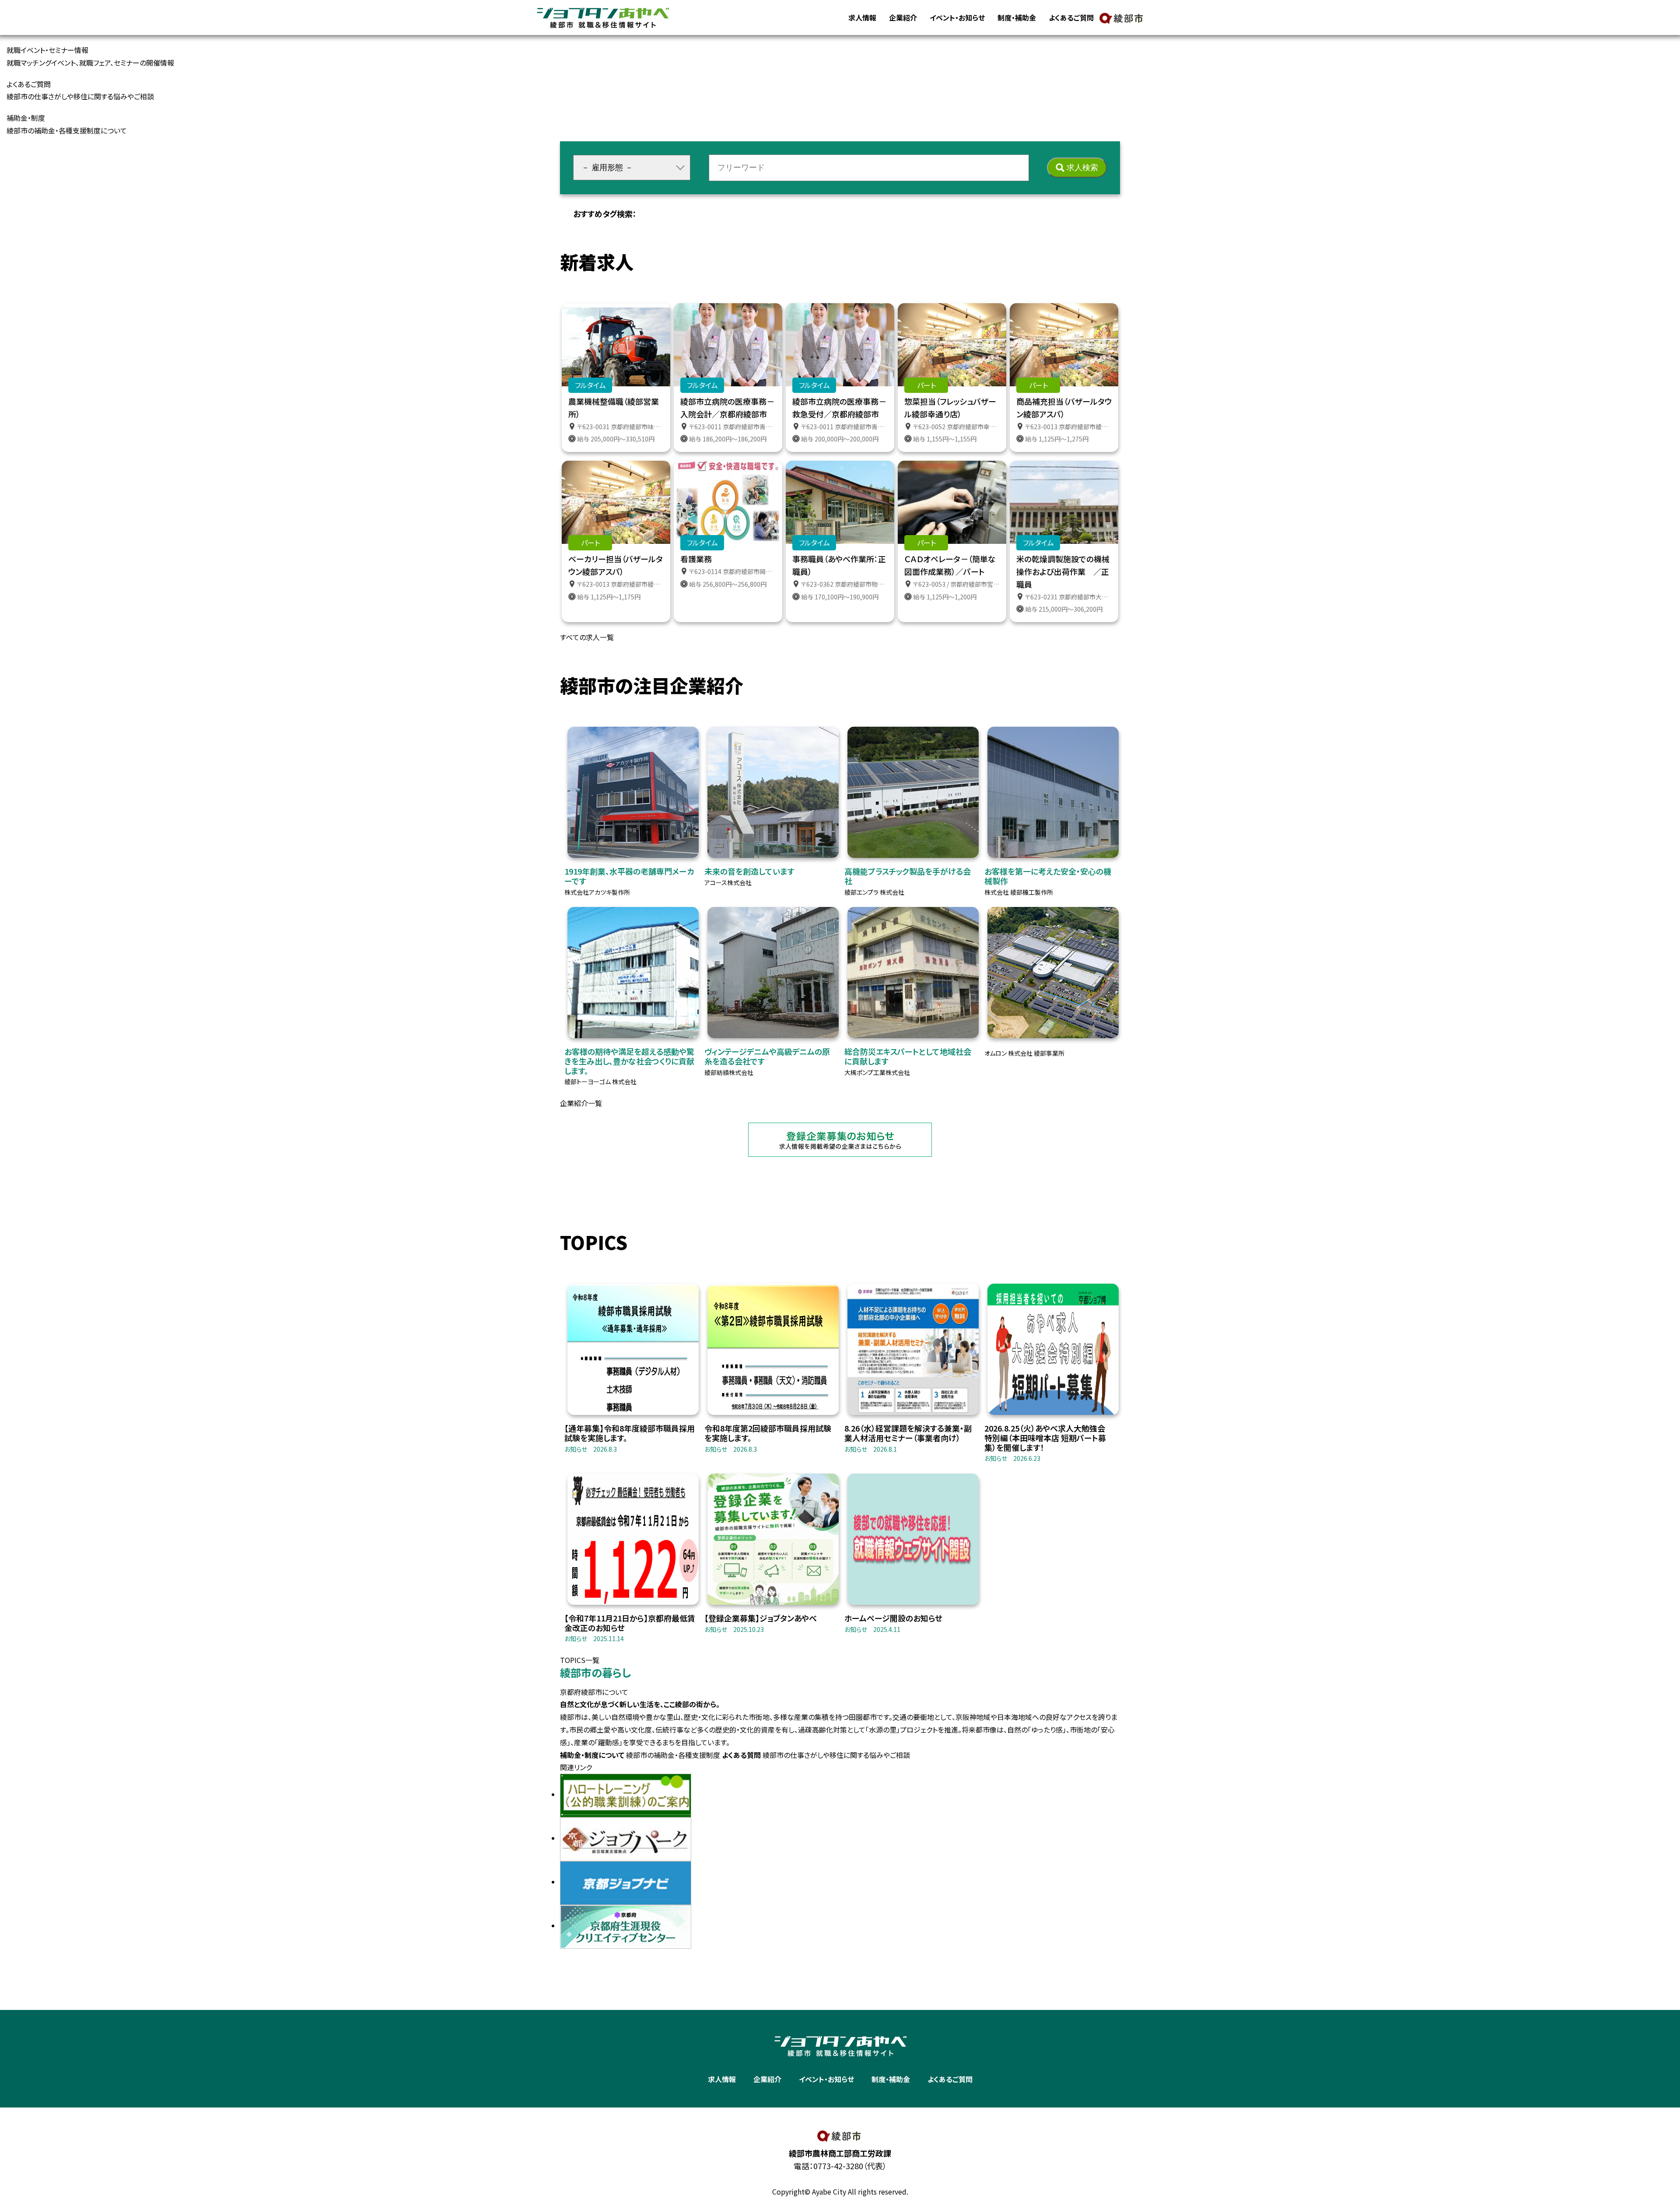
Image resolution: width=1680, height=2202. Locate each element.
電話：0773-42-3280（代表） (840, 2166)
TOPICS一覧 (580, 1660)
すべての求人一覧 (587, 637)
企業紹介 (903, 18)
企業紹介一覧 (581, 1103)
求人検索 (1082, 168)
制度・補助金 (1017, 18)
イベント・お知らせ (957, 18)
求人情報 (862, 18)
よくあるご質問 (1071, 18)
